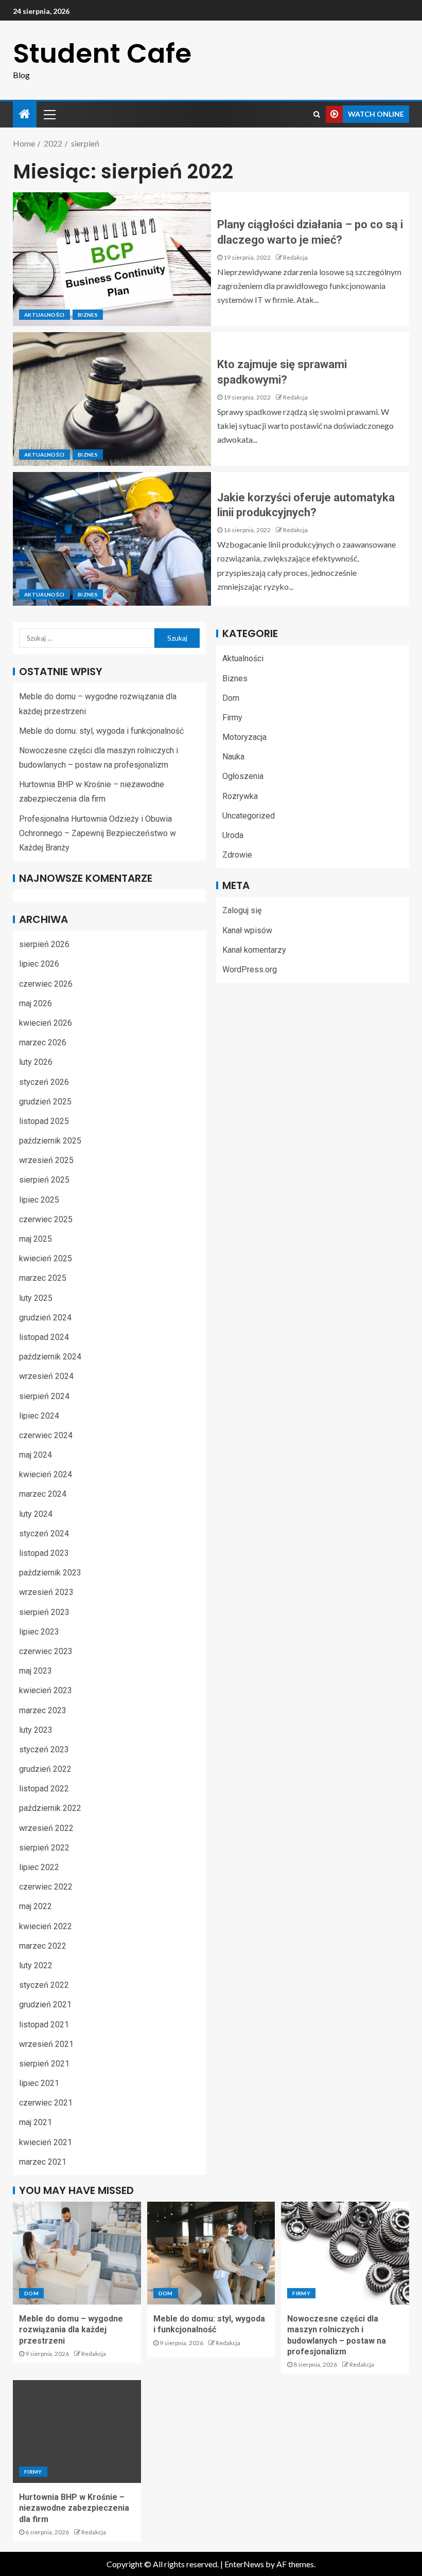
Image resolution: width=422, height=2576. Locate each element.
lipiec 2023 (39, 1632)
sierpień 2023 (44, 1612)
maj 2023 (36, 1671)
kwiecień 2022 (46, 1926)
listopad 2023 (44, 1553)
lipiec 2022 (39, 1867)
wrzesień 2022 (46, 1828)
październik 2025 (50, 1141)
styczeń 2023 (44, 1749)
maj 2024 (36, 1455)
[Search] (317, 114)
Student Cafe (102, 53)
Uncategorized (249, 816)
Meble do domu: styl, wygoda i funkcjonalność (101, 731)
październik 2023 (50, 1573)
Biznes (88, 315)
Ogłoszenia (243, 776)
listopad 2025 (44, 1121)
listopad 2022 (44, 1789)
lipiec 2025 (39, 1200)
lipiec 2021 (39, 2083)
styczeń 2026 (44, 1082)
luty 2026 (36, 1062)
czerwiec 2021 (46, 2103)
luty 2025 (36, 1298)
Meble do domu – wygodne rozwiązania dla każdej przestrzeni (71, 2330)
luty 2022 (36, 1965)
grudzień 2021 (45, 2004)
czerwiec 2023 (46, 1651)
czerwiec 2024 (46, 1435)
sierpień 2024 (44, 1396)
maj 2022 (36, 1906)
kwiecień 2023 (46, 1690)
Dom (231, 698)
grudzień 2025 (45, 1102)
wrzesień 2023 (46, 1592)
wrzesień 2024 (46, 1376)
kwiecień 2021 (46, 2142)
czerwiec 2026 (46, 984)
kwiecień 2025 (46, 1258)
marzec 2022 (43, 1946)
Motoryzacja (244, 737)
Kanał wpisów (247, 930)
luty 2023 (36, 1730)
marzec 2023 (43, 1710)
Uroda (233, 835)
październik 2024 (50, 1357)
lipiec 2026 (39, 964)
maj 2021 (36, 2122)
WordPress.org (250, 969)
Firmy (232, 718)
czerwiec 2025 (46, 1219)
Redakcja (295, 257)
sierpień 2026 (44, 944)
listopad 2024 (44, 1337)
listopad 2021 (44, 2025)
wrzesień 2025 (46, 1160)
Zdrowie (237, 855)
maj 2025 (36, 1239)
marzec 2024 (43, 1494)
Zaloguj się (242, 910)
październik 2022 (50, 1808)
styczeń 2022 (44, 1985)
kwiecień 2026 (46, 1023)
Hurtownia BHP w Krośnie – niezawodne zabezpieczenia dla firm (74, 2508)
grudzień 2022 (45, 1769)
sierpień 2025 (44, 1180)
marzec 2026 (43, 1042)
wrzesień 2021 (46, 2044)
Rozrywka (240, 796)
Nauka (233, 757)
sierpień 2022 (44, 1848)
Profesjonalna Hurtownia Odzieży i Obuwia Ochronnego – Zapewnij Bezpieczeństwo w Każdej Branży (98, 833)
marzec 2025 (43, 1278)
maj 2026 (36, 1003)
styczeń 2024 (44, 1534)
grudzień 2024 (45, 1318)
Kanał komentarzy (254, 950)
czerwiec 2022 (46, 1887)
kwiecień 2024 (46, 1474)
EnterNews (244, 2564)
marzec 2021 (43, 2162)
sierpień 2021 (44, 2064)
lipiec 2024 (39, 1416)
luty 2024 (36, 1514)
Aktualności (45, 315)
